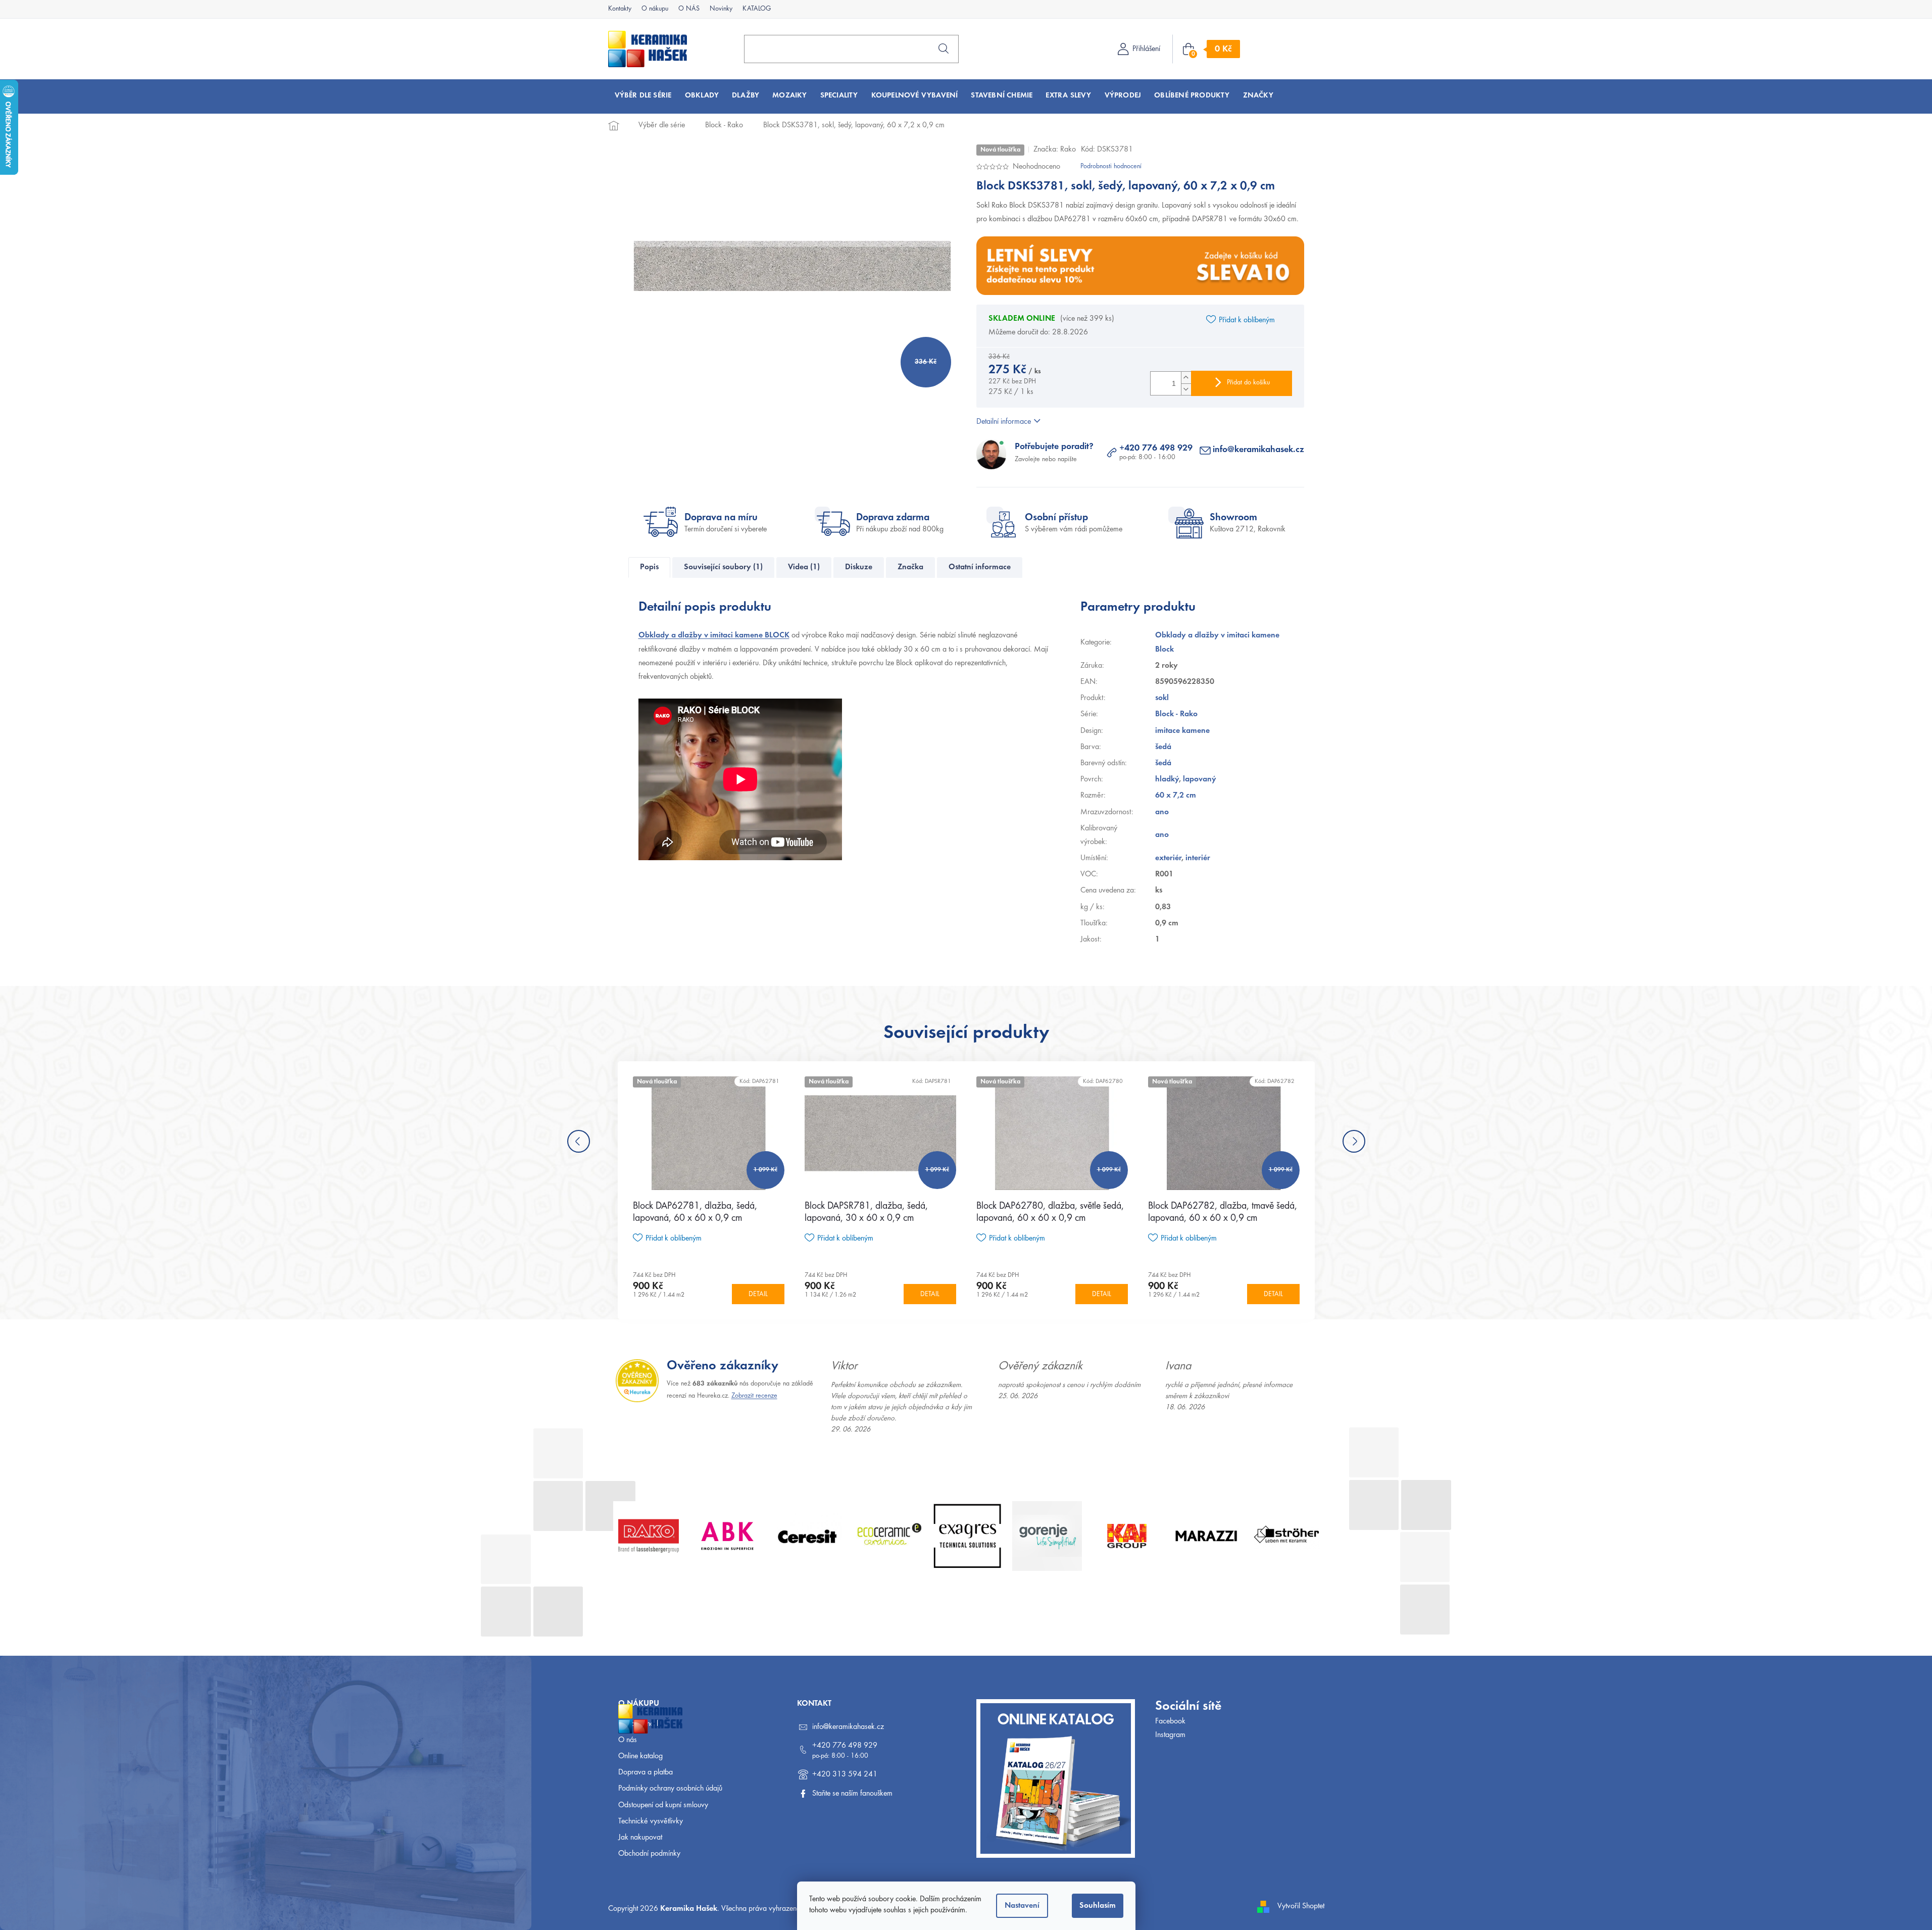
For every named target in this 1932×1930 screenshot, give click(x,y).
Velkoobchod (638, 1724)
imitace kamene (1182, 731)
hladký (1167, 779)
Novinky (721, 9)
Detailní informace (1004, 422)
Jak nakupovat (640, 1838)
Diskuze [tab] (859, 567)
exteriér (1168, 858)
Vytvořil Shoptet (1301, 1906)
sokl (1162, 698)
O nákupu (655, 9)
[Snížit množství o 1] (1186, 389)
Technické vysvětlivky (651, 1821)
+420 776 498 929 (1156, 449)
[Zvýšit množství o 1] (1186, 378)
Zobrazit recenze (754, 1396)
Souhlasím (1098, 1906)
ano (1162, 812)
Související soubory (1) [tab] (723, 567)
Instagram (1170, 1735)
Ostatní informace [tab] (980, 567)
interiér (1198, 858)
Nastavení (1022, 1906)
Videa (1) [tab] (804, 567)
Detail (758, 1295)
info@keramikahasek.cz (1258, 450)
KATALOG (757, 9)
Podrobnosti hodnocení (1111, 167)
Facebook (1170, 1721)
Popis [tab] (649, 567)
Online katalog (640, 1756)
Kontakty (620, 9)
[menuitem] (643, 96)
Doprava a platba (646, 1772)
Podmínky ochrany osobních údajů (670, 1789)
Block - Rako (1176, 714)
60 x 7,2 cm (1176, 796)
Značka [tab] (910, 567)
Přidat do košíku (1248, 383)
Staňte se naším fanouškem (852, 1794)
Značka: (1055, 150)
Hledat (944, 48)
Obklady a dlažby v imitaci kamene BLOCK (714, 635)
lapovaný (1200, 779)
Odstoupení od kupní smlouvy (663, 1805)
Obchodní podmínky (649, 1854)
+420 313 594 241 (845, 1774)
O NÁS (689, 9)
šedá (1163, 747)
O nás (628, 1740)
